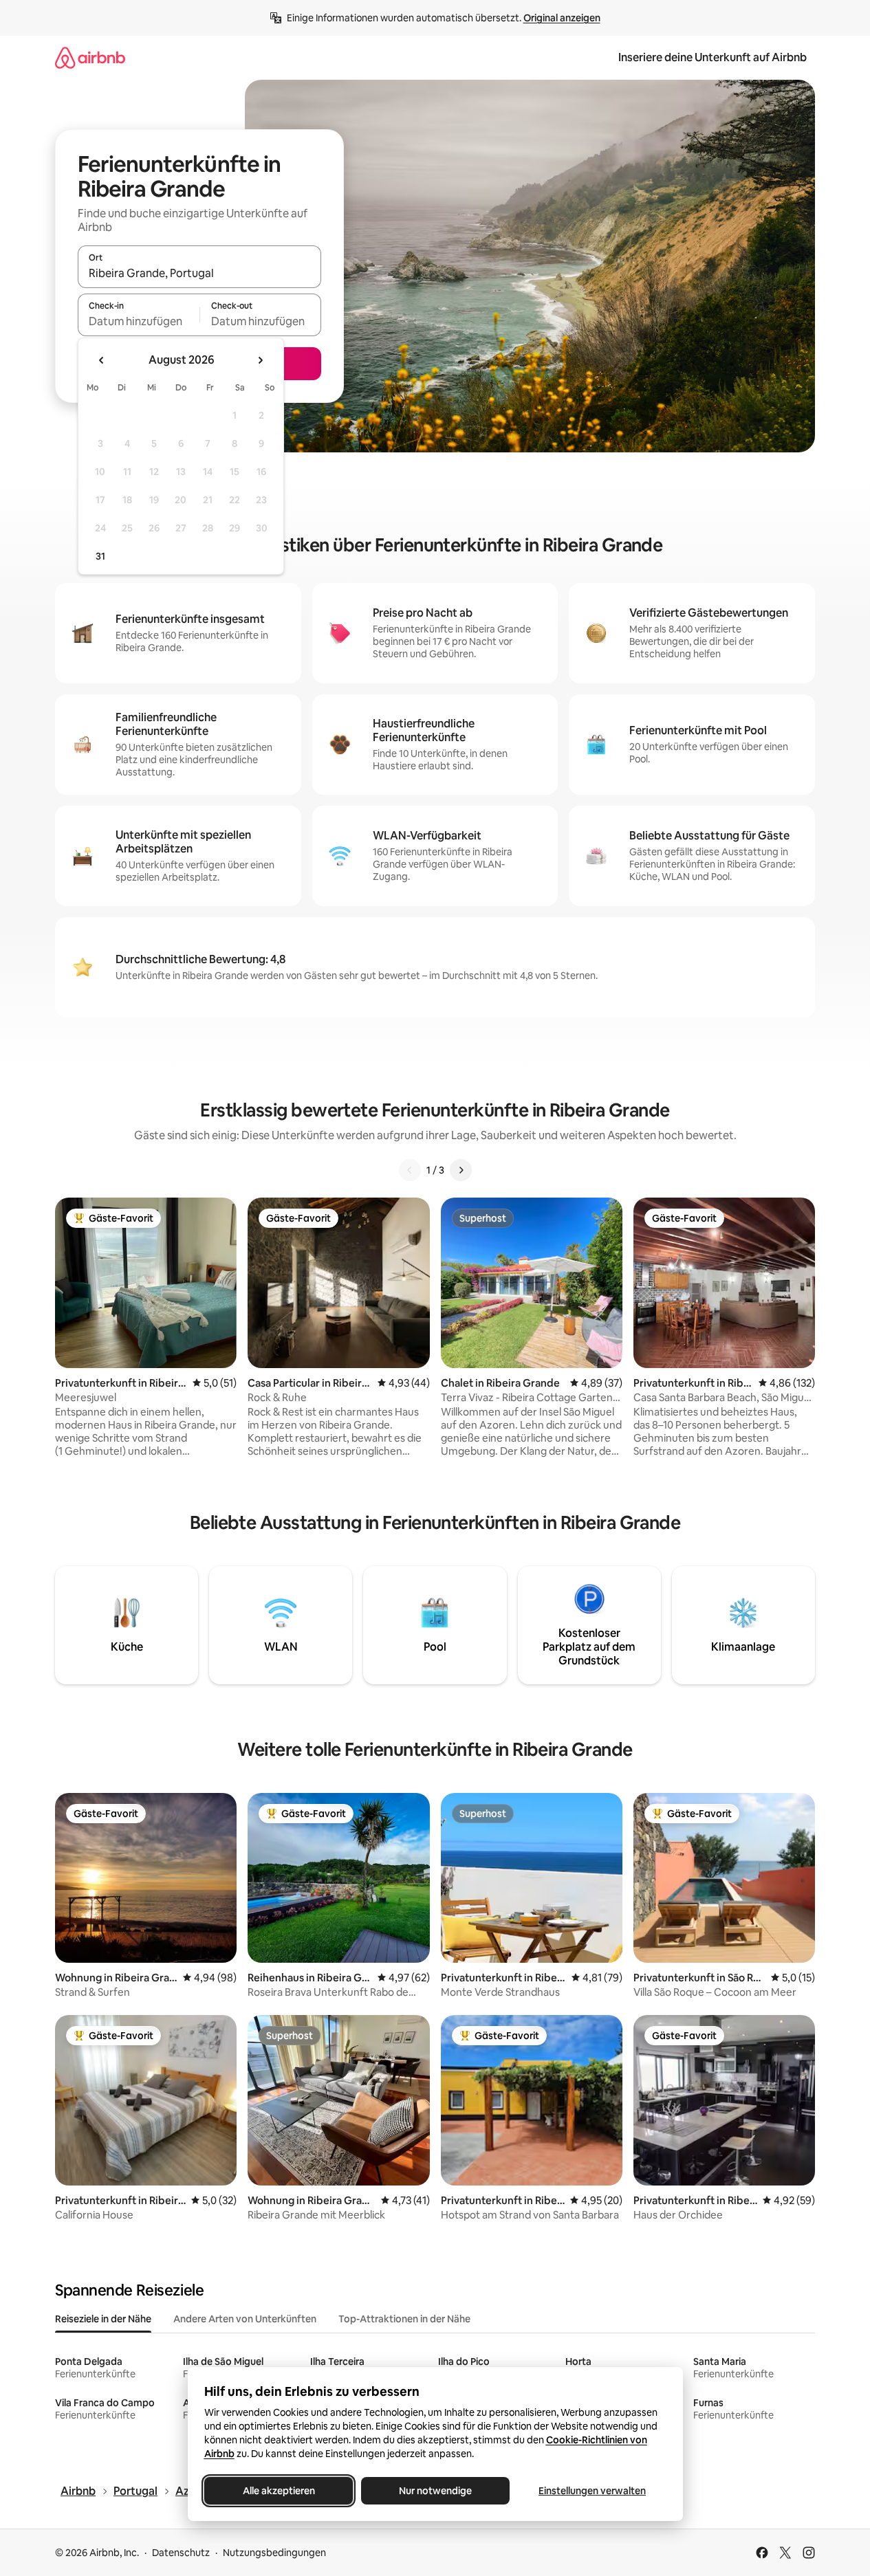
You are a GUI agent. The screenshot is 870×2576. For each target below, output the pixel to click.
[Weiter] (461, 1170)
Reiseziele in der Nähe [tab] (103, 2319)
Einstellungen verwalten (592, 2491)
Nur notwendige (435, 2491)
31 (100, 556)
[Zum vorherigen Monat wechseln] (102, 360)
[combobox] (199, 273)
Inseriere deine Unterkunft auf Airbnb (713, 57)
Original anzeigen (562, 18)
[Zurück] (410, 1170)
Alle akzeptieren (278, 2491)
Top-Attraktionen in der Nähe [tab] (404, 2319)
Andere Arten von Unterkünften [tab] (245, 2319)
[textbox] (139, 321)
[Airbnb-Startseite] (90, 57)
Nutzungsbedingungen (274, 2553)
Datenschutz (181, 2553)
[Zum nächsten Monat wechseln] (260, 360)
